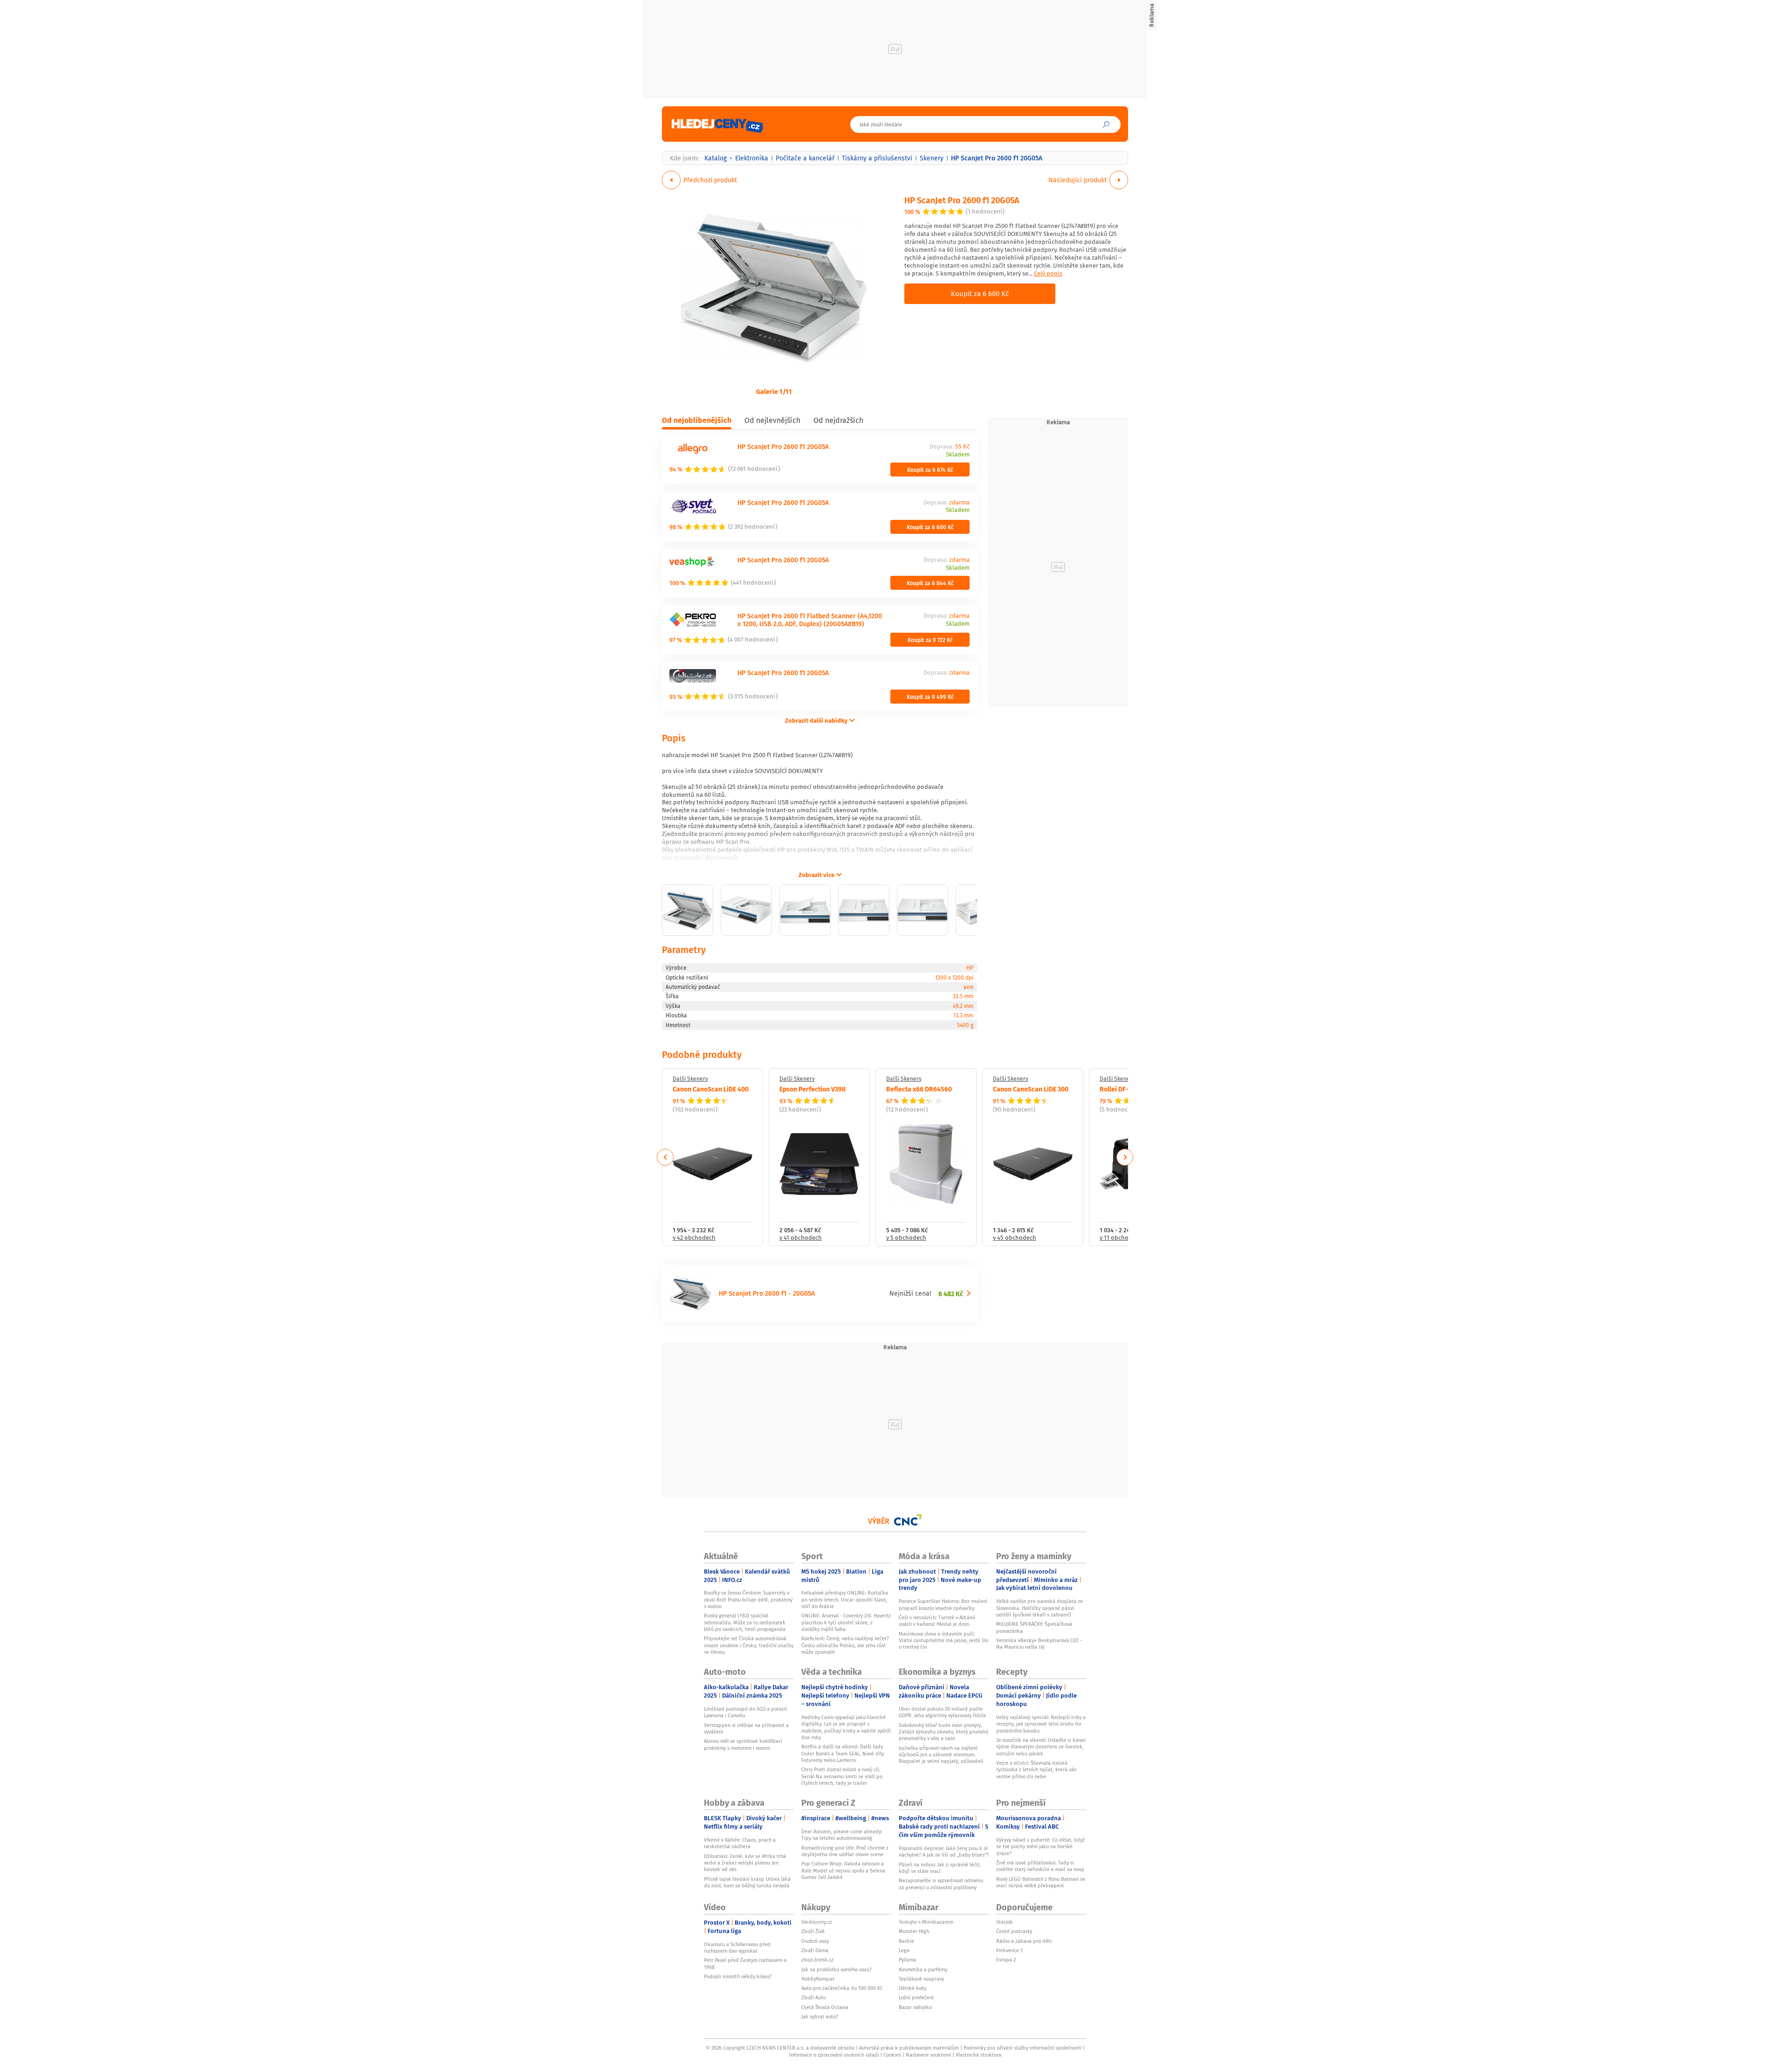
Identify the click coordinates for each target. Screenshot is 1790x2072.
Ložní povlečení (916, 1997)
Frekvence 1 (1009, 1950)
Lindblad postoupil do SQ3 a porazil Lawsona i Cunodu (745, 1712)
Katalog (716, 158)
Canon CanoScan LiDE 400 (711, 1089)
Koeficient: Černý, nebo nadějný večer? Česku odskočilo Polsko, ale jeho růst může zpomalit (845, 1645)
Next (1125, 1157)
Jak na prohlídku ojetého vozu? (836, 1969)
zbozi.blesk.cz (817, 1960)
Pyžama (907, 1960)
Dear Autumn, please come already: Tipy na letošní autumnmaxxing (842, 1835)
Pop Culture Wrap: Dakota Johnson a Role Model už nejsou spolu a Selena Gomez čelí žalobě (843, 1870)
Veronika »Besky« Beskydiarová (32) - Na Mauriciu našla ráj (1039, 1644)
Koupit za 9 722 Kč (930, 640)
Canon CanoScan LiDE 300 (1031, 1089)
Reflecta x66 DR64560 (919, 1089)
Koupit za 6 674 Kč (930, 470)
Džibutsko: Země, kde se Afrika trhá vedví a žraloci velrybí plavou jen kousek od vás (745, 1863)
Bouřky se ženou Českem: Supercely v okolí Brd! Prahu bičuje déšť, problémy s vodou (748, 1599)
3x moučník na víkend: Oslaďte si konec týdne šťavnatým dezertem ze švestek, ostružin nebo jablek (1041, 1747)
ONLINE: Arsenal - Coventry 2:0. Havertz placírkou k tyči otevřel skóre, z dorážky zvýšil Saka (846, 1622)
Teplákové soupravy (921, 1979)
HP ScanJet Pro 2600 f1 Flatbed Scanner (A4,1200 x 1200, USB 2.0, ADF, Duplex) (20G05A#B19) (810, 620)
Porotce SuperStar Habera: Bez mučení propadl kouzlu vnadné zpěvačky (943, 1604)
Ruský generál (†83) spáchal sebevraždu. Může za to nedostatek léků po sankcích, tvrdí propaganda (745, 1622)
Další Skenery (690, 1079)
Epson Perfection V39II (812, 1089)
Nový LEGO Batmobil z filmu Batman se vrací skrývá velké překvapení (1041, 1882)
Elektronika (752, 158)
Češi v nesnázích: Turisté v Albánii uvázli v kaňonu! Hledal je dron (937, 1621)
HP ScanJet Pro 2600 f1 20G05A (962, 200)
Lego (904, 1950)
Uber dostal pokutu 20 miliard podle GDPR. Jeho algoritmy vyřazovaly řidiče (942, 1712)
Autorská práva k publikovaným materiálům (909, 2048)
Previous (665, 1157)
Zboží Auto (813, 1997)
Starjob (1005, 1922)
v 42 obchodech (694, 1238)
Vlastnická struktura (978, 2055)
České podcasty (1014, 1931)
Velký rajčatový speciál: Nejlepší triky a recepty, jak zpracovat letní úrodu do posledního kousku (1041, 1724)
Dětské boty (912, 1988)
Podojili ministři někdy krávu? (738, 1976)
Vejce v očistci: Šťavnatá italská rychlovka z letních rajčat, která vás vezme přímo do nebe (1036, 1770)
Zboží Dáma (815, 1950)
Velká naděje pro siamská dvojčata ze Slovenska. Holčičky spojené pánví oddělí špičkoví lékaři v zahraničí (1040, 1608)
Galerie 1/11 (774, 391)
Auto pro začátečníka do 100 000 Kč (842, 1988)
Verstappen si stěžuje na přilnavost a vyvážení (746, 1728)
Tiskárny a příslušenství (877, 158)
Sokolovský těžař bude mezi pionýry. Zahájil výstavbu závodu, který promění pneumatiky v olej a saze (943, 1732)
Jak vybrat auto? (820, 2017)
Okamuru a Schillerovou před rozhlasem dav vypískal (737, 1948)
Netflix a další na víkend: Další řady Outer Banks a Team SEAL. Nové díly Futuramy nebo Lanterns (843, 1753)
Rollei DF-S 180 (1122, 1089)
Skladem (958, 455)
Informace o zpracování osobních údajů (834, 2055)
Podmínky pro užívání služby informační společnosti (1022, 2048)
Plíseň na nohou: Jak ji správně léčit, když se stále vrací (940, 1868)
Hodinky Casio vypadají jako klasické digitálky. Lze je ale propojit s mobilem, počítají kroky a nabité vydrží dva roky (846, 1727)
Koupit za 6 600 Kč (980, 293)
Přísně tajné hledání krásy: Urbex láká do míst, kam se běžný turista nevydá (747, 1882)
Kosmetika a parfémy (923, 1969)
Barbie (906, 1941)
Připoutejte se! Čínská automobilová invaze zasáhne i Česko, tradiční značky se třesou (749, 1645)
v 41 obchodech (801, 1238)
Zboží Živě (813, 1931)
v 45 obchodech (1015, 1238)
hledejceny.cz (817, 1922)
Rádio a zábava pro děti (1024, 1941)
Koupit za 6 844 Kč (930, 583)
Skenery (932, 158)
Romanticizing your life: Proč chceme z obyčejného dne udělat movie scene (845, 1851)
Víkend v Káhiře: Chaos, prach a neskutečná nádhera (740, 1843)
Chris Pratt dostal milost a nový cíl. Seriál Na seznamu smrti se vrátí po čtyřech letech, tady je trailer (842, 1776)
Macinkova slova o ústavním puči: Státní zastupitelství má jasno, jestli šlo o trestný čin (943, 1640)
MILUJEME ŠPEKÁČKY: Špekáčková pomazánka (1034, 1627)
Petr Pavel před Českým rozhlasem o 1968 (745, 1963)
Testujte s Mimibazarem (926, 1922)
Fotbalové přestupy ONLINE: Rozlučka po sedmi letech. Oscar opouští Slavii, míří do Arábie (845, 1599)
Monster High (914, 1931)
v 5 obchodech (906, 1238)
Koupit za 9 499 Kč (930, 697)
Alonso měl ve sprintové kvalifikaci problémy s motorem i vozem (743, 1744)
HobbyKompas (818, 1979)
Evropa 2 (1006, 1960)
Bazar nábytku (915, 2007)
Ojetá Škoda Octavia (825, 2007)
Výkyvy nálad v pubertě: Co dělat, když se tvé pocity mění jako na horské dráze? (1040, 1847)
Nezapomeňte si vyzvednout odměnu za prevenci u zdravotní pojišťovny (941, 1884)
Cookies (892, 2055)
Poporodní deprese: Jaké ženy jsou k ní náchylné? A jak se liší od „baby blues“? (944, 1851)
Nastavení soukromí (928, 2055)
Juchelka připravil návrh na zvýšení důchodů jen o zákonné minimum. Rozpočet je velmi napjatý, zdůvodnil (941, 1755)
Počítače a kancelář (805, 158)
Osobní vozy (815, 1941)
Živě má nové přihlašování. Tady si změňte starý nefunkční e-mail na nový (1040, 1866)
